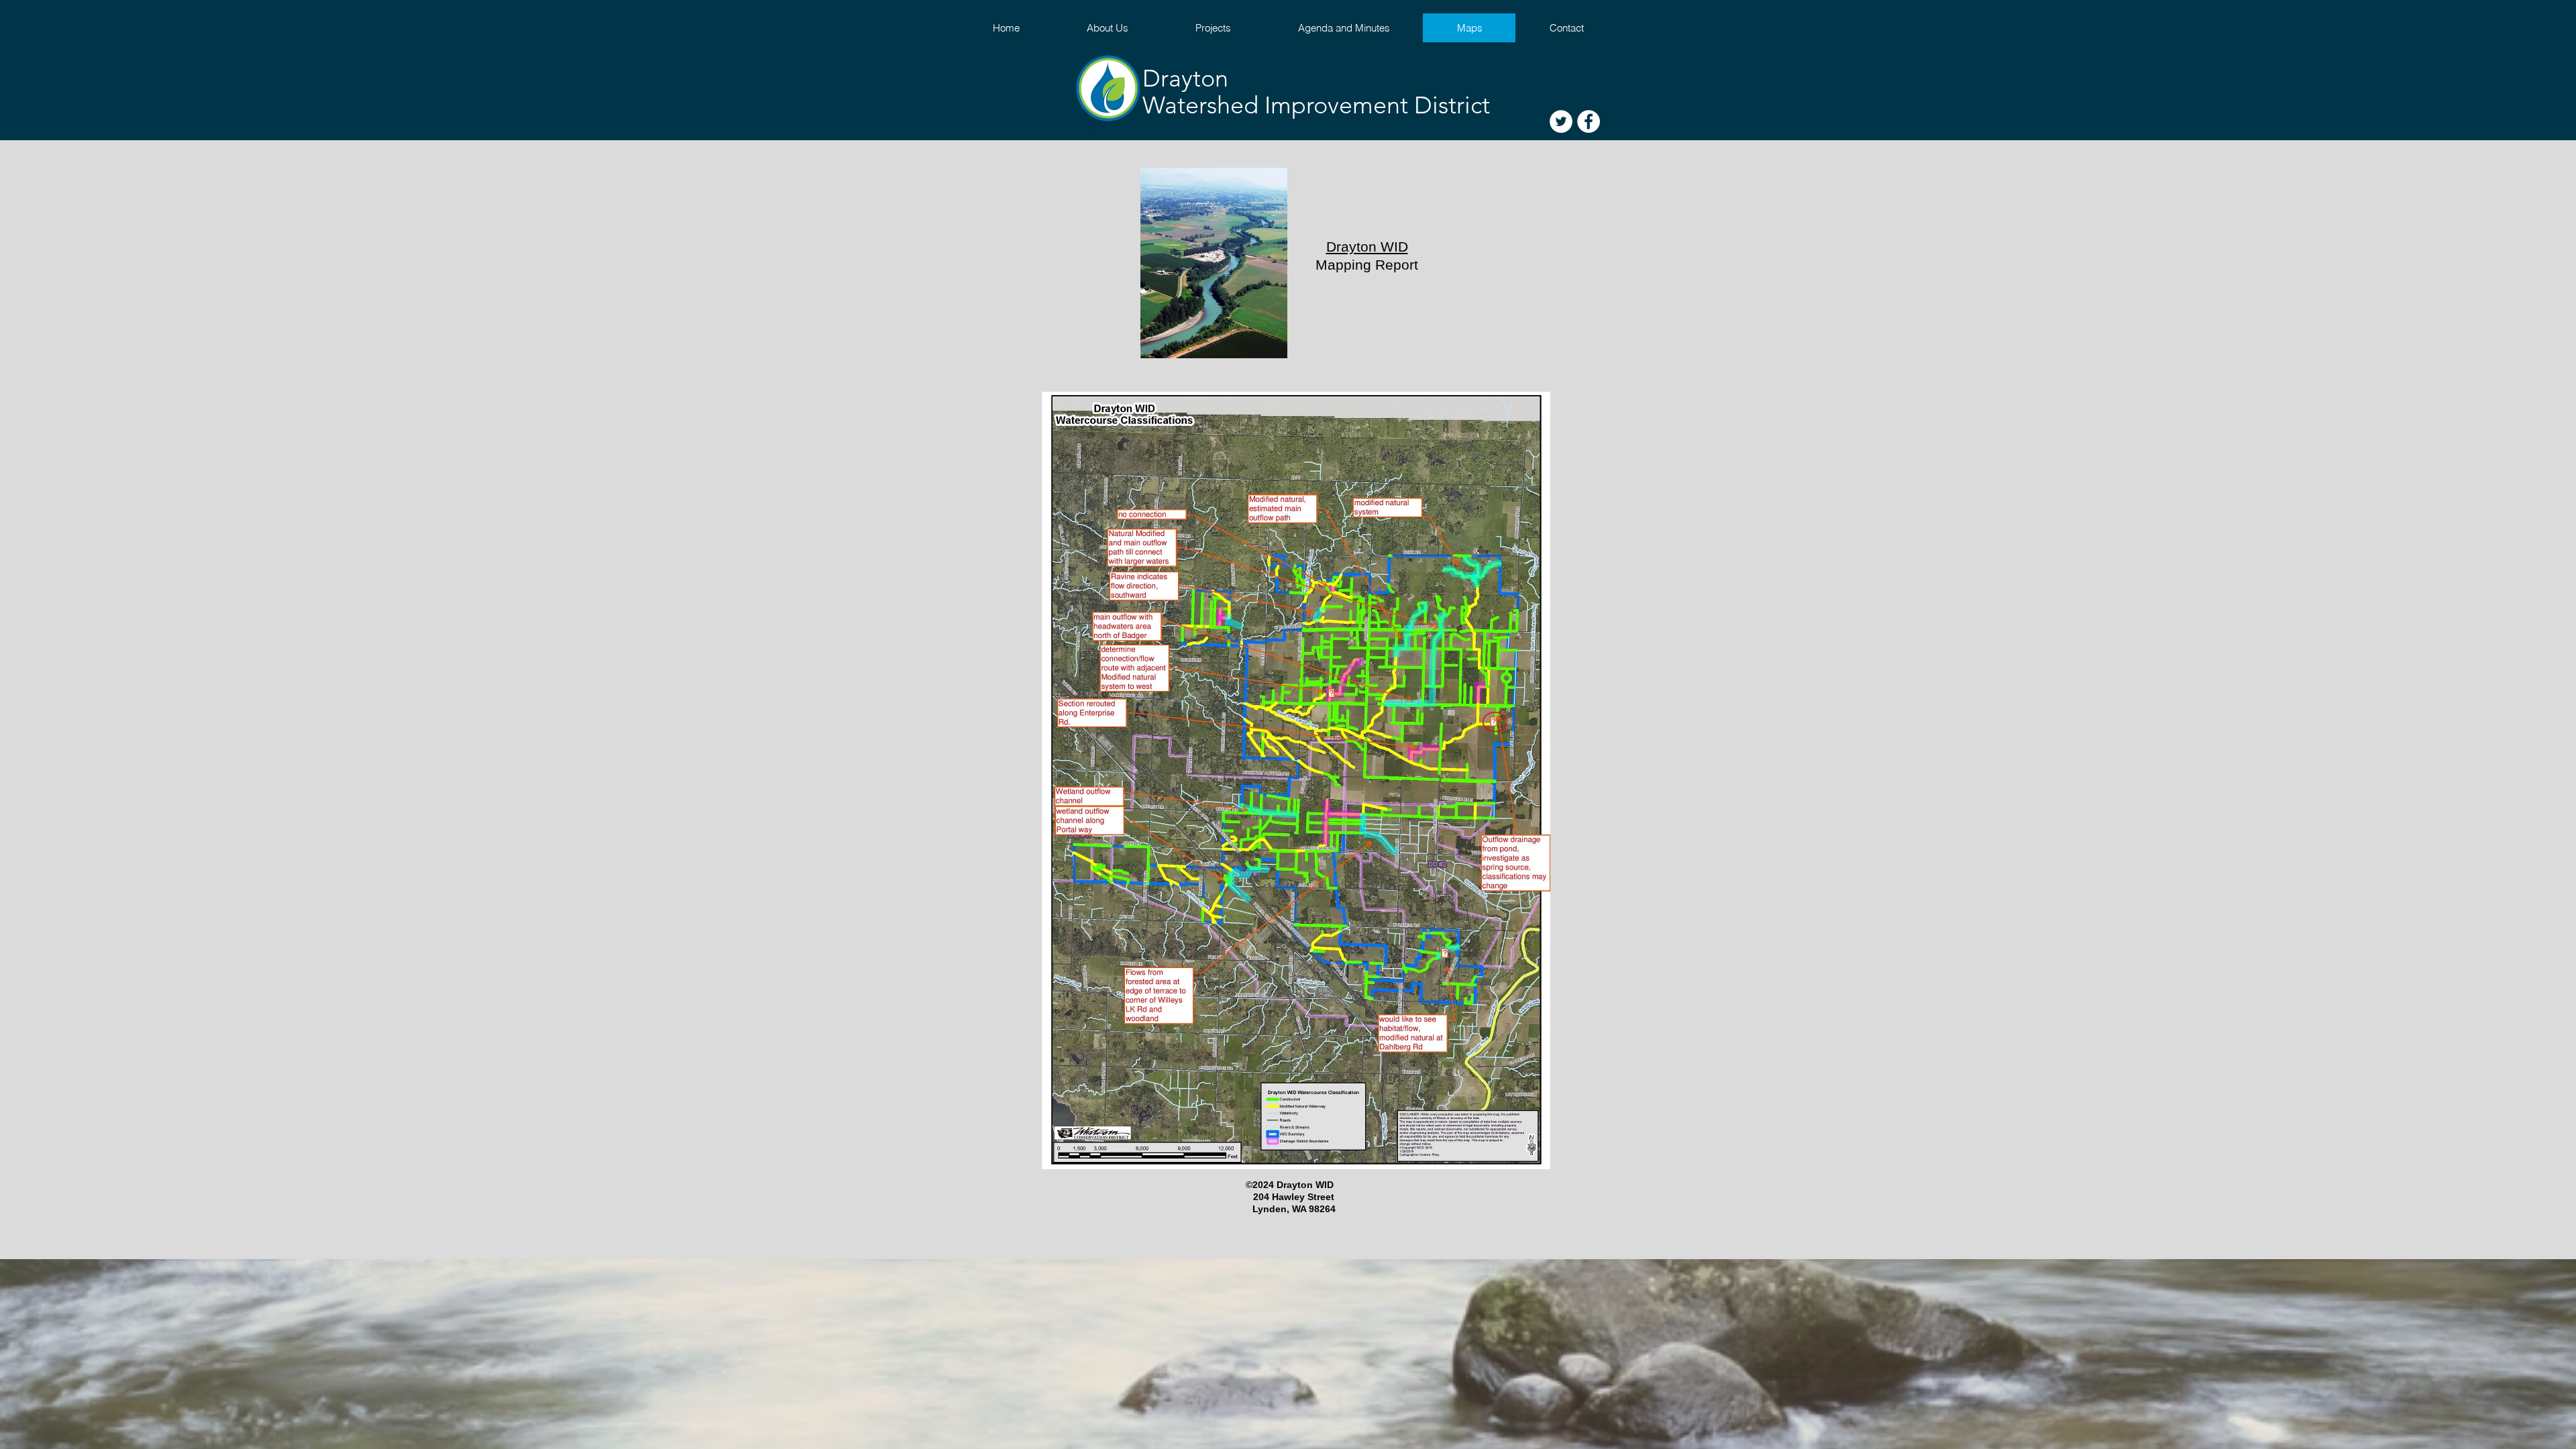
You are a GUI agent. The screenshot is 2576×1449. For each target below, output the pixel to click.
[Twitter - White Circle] (1561, 121)
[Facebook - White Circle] (1589, 121)
